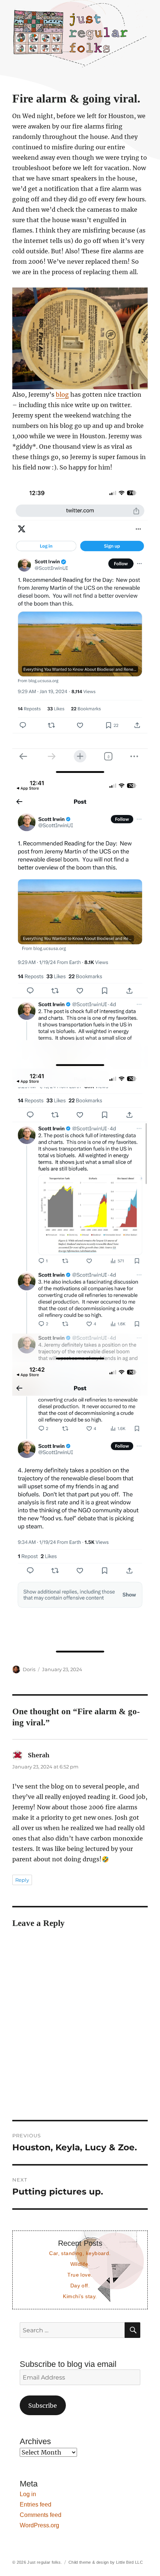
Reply (22, 1880)
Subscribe (43, 2406)
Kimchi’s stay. (80, 2296)
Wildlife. (80, 2264)
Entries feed (36, 2504)
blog (62, 394)
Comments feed (41, 2515)
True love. (80, 2275)
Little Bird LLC (129, 2562)
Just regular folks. (44, 2562)
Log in (28, 2494)
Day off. (80, 2286)
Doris (29, 1669)
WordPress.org (39, 2525)
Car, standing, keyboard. (80, 2253)
